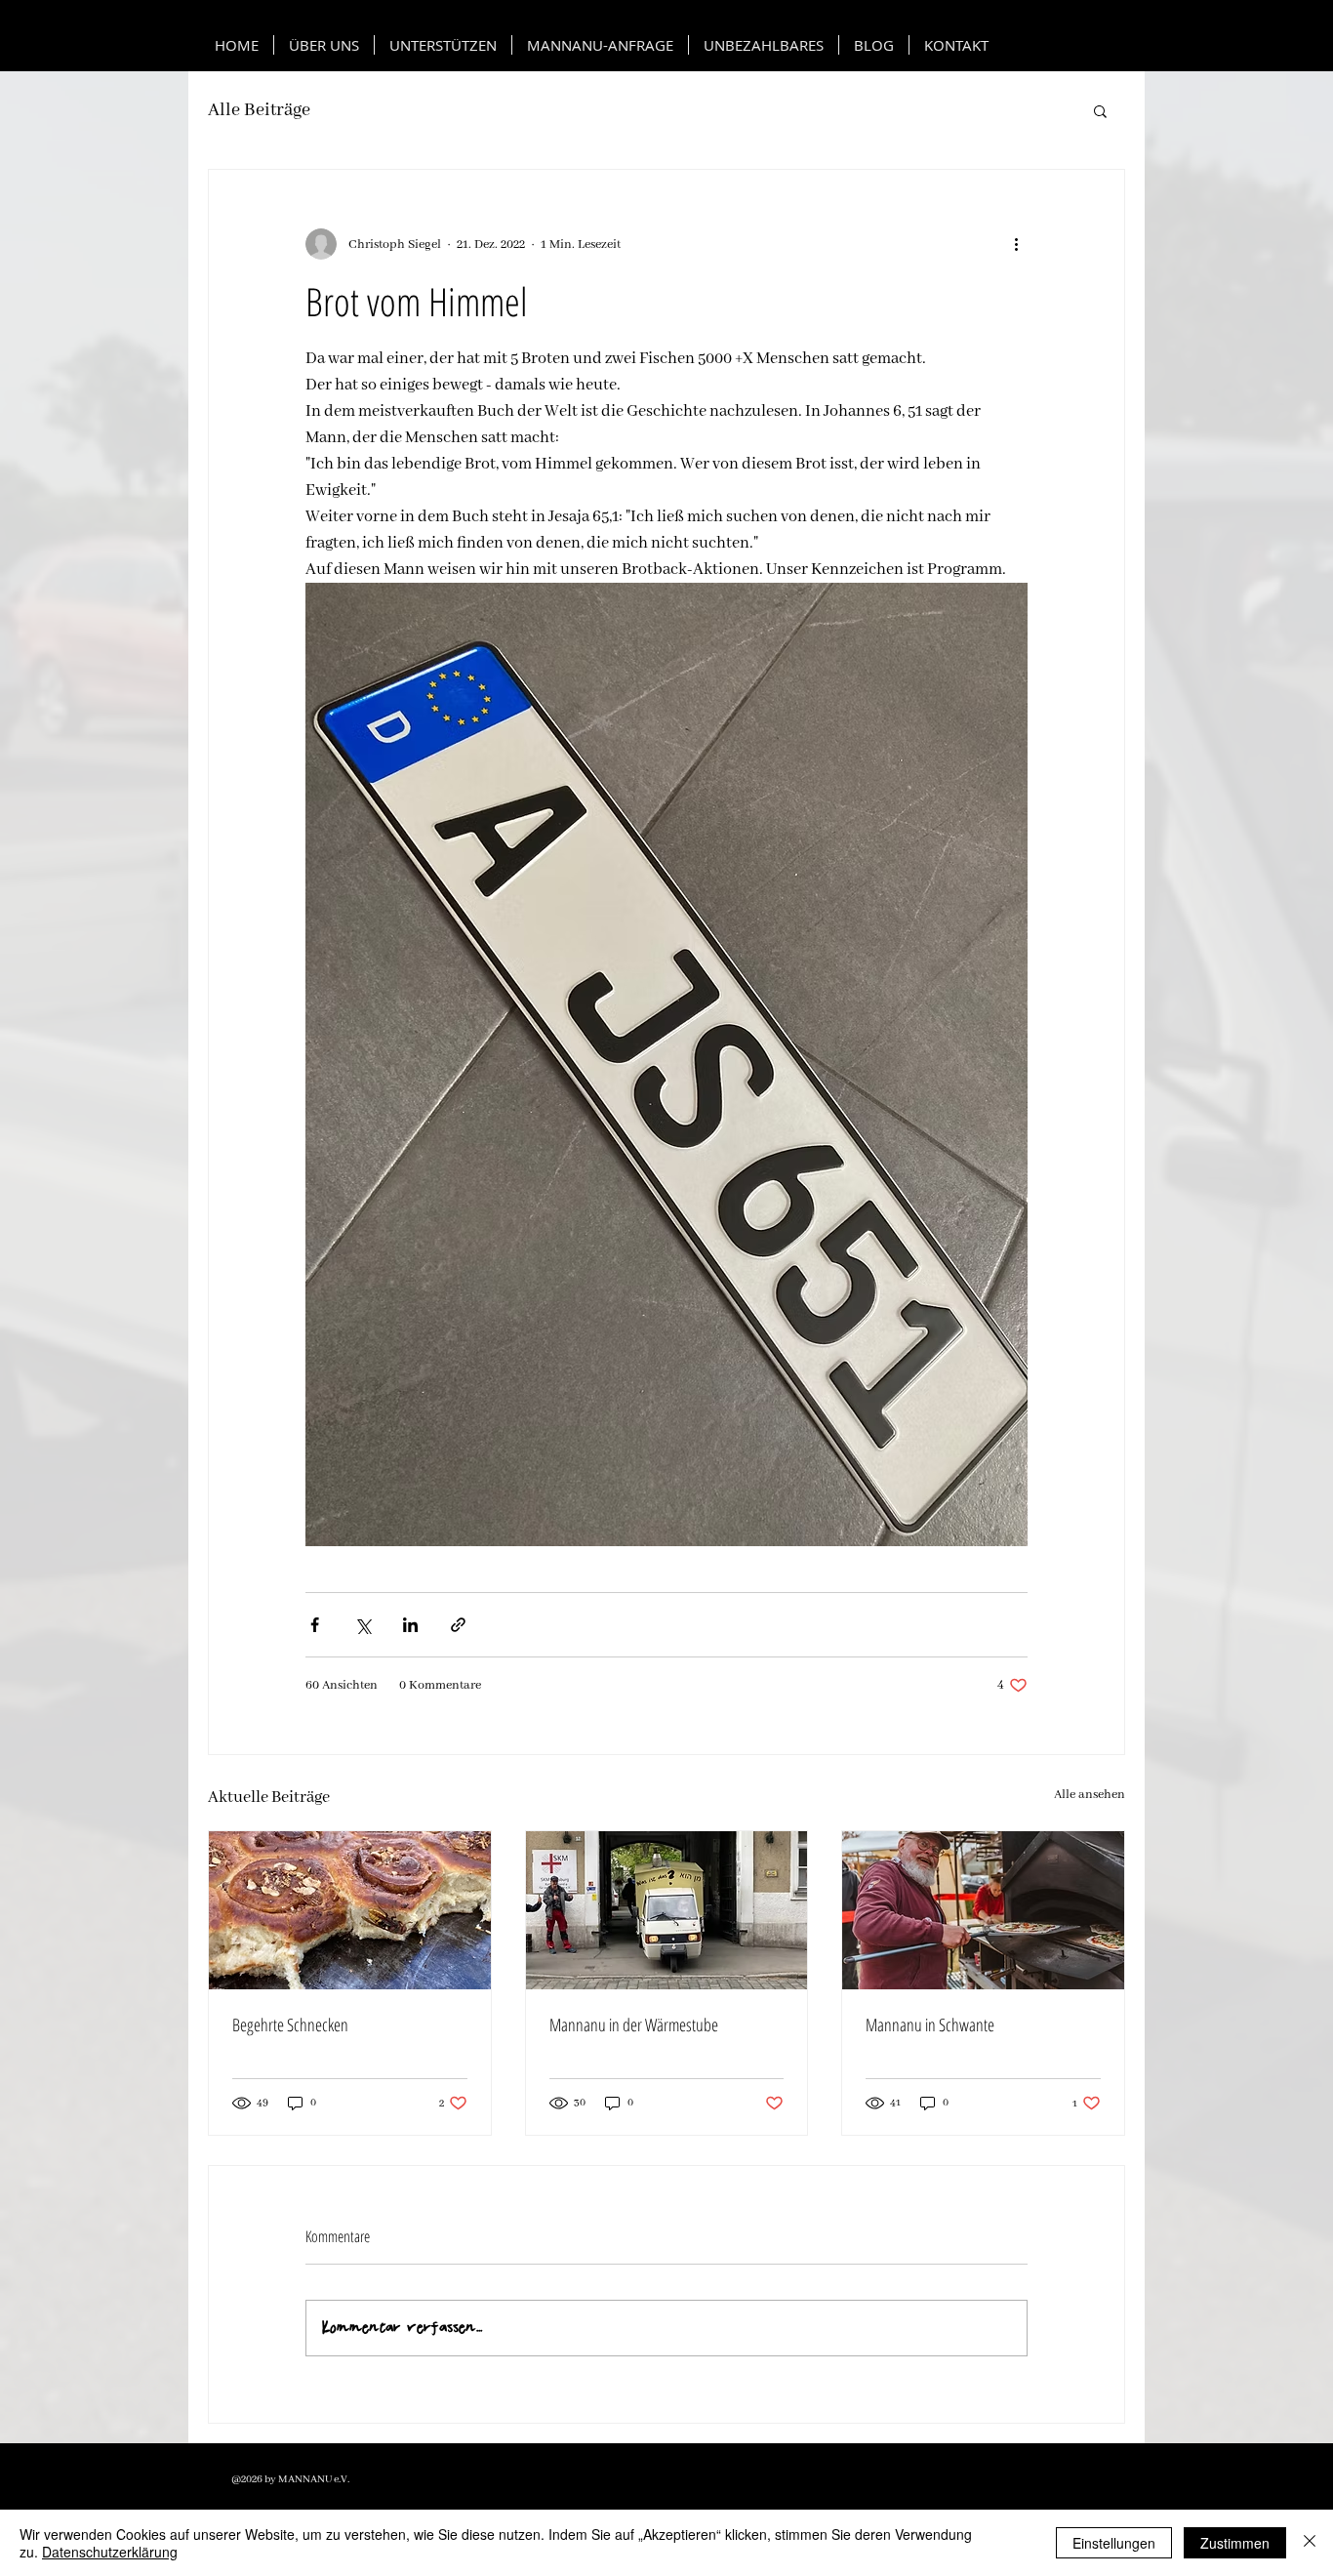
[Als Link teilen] (458, 1625)
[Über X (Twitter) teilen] (363, 1625)
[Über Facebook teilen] (315, 1625)
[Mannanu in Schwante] (983, 1910)
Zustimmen (1235, 2543)
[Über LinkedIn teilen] (410, 1625)
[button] (1100, 110)
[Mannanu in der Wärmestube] (667, 1910)
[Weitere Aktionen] (1016, 244)
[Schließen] (1310, 2543)
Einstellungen (1114, 2543)
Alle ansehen (1090, 1795)
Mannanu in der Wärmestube (634, 2024)
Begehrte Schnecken (290, 2024)
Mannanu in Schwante (930, 2024)
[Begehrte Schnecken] (350, 1910)
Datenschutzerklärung (110, 2552)
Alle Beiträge (259, 110)
